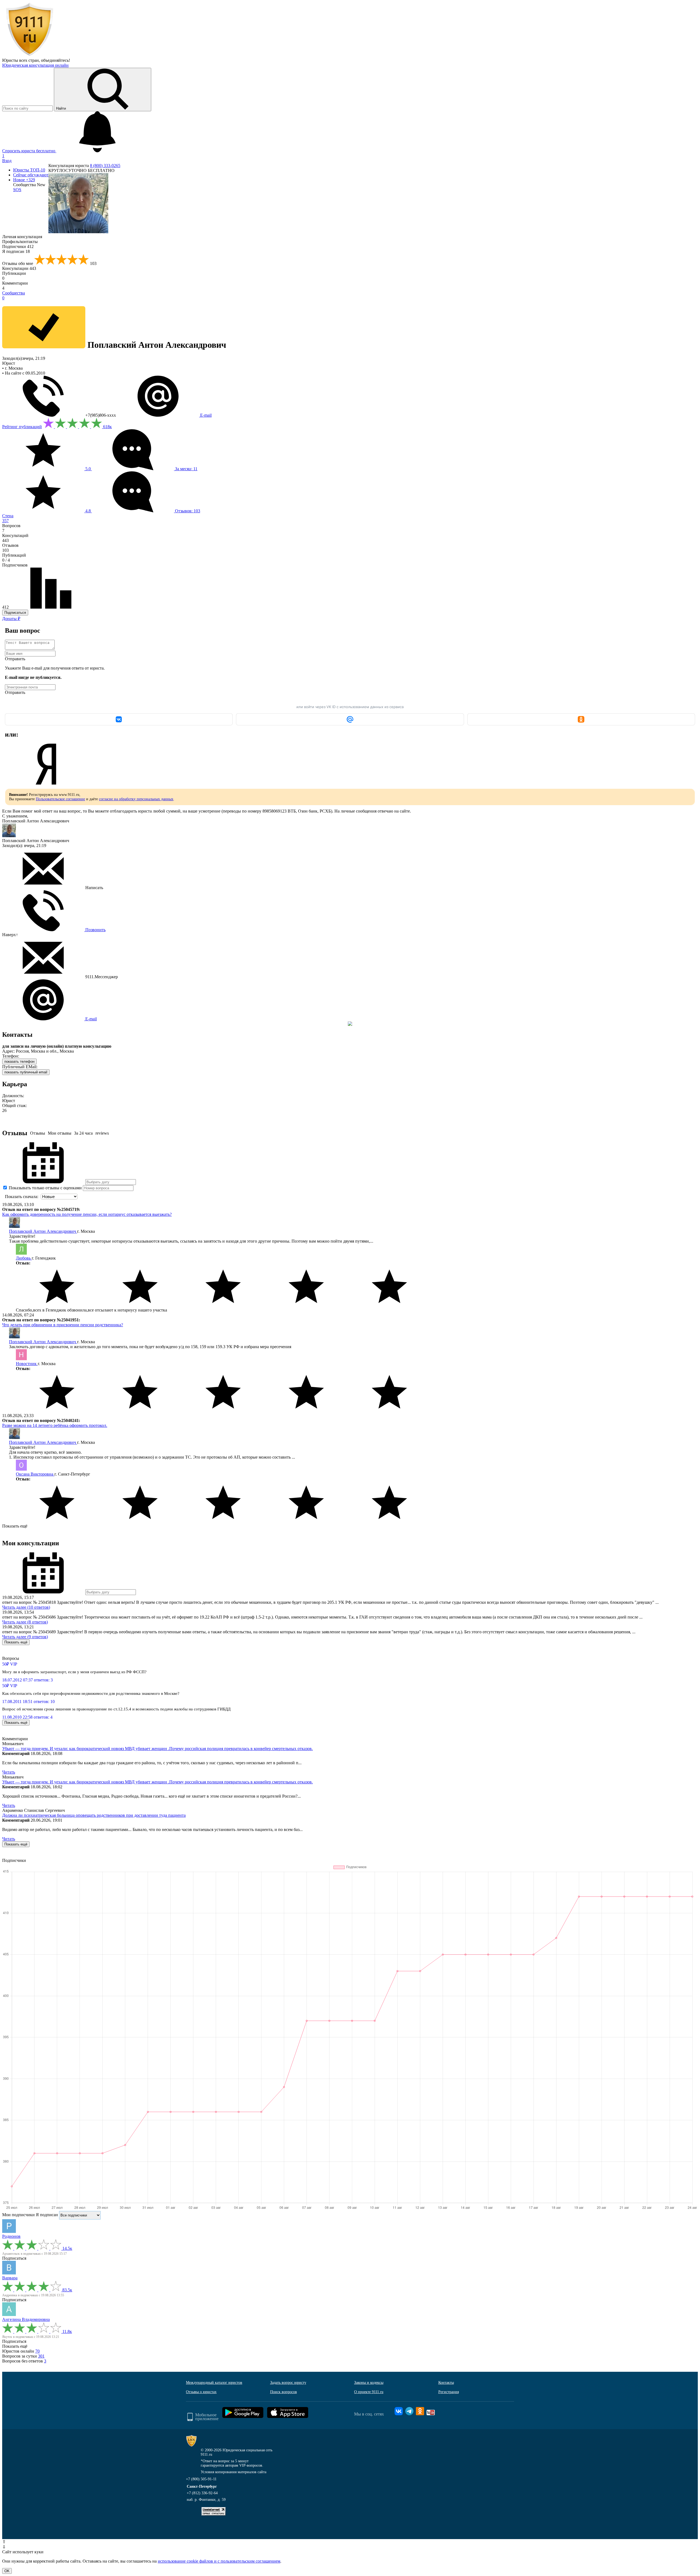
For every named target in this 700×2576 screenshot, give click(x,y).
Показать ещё (15, 1526)
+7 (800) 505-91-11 (201, 2479)
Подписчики (18, 246)
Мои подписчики (18, 2215)
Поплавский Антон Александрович (43, 1231)
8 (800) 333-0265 (105, 166)
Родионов (11, 2236)
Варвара (10, 2278)
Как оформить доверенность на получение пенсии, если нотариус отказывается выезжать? (87, 1214)
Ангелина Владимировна (26, 2319)
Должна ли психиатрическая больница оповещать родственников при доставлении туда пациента (94, 1815)
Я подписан (16, 251)
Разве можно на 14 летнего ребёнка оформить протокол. (55, 1425)
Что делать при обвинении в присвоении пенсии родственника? (63, 1325)
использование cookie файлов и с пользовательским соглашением (219, 2561)
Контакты (446, 2383)
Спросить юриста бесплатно (29, 151)
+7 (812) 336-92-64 (202, 2493)
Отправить (15, 659)
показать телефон (19, 1061)
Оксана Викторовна (35, 1474)
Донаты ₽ (11, 619)
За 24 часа (83, 1133)
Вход (7, 161)
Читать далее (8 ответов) (25, 1622)
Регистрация (449, 2392)
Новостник (27, 1364)
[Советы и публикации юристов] (30, 55)
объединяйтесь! (56, 60)
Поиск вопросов (284, 2392)
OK (7, 2571)
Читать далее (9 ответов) (25, 1637)
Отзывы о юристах (201, 2392)
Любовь (24, 1258)
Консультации (19, 268)
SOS (17, 190)
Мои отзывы (60, 1133)
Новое (24, 180)
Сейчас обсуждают (31, 175)
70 (37, 2351)
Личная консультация (22, 237)
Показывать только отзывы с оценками (45, 1188)
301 (41, 2356)
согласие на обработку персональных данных (136, 799)
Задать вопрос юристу (288, 2383)
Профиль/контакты (20, 242)
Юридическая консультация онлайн (35, 65)
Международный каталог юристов (214, 2383)
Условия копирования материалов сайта (234, 2472)
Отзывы (38, 1133)
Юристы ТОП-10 (29, 170)
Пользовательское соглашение (60, 799)
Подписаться (15, 613)
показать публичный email (26, 1072)
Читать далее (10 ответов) (26, 1607)
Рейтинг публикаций (22, 427)
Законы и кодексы (369, 2383)
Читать (9, 1772)
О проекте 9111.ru (369, 2392)
